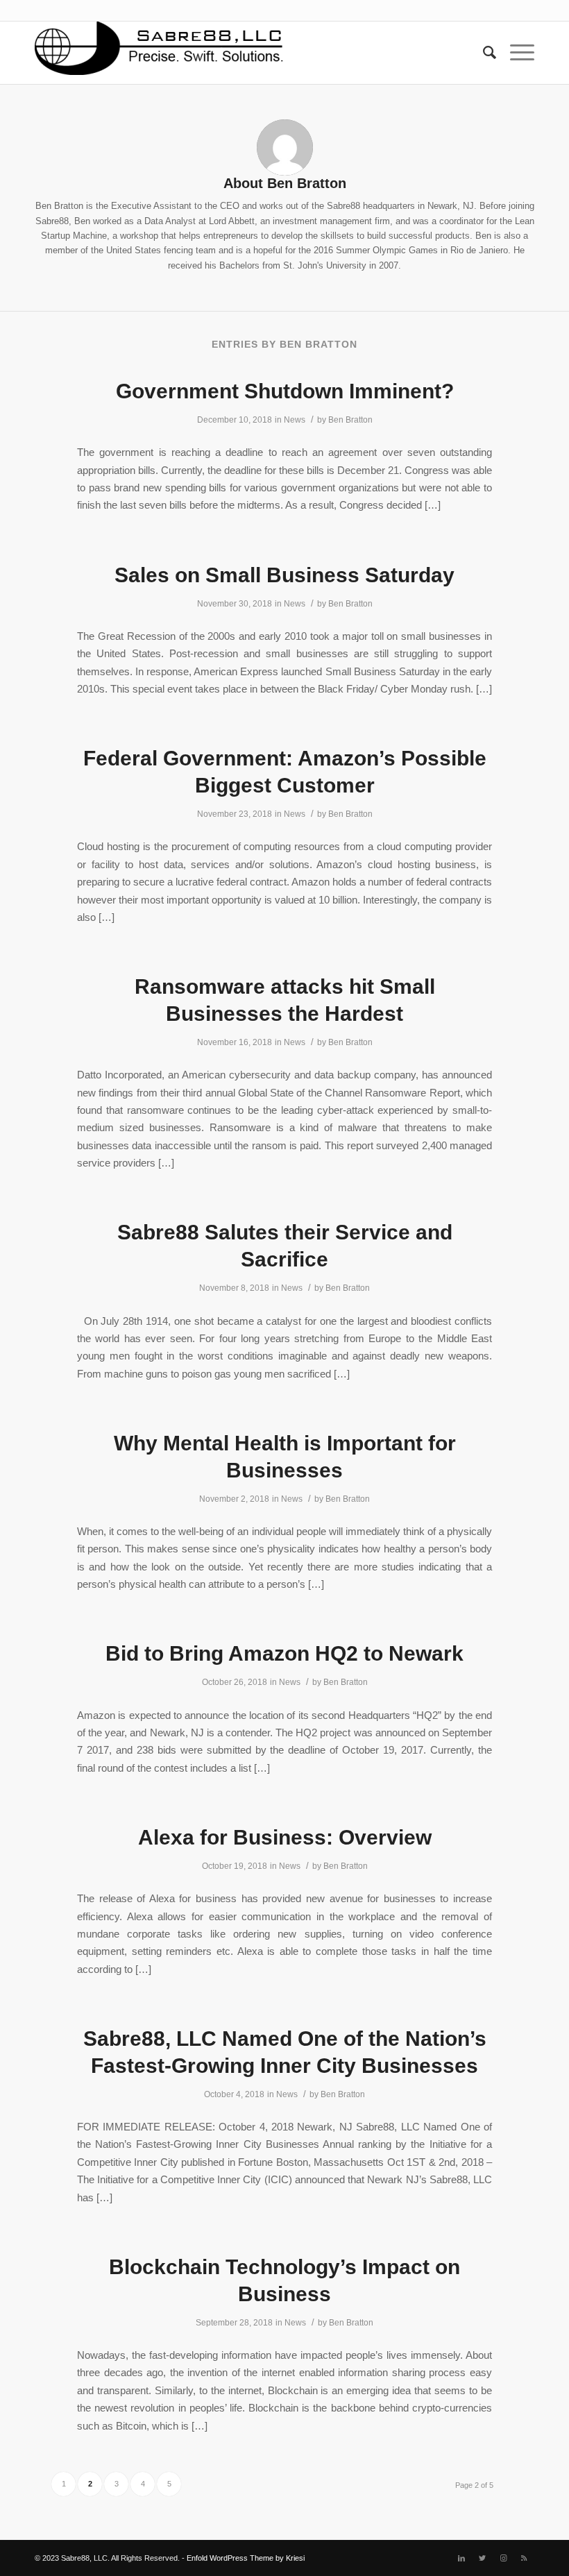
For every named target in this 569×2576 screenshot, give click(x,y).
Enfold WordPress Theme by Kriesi (246, 2558)
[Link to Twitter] (482, 2558)
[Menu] (515, 53)
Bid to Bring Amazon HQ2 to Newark (284, 1653)
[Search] (483, 53)
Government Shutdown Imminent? (285, 391)
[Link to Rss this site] (524, 2558)
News (295, 420)
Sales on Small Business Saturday (284, 575)
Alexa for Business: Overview (285, 1837)
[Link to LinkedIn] (461, 2558)
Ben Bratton (350, 420)
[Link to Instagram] (503, 2558)
